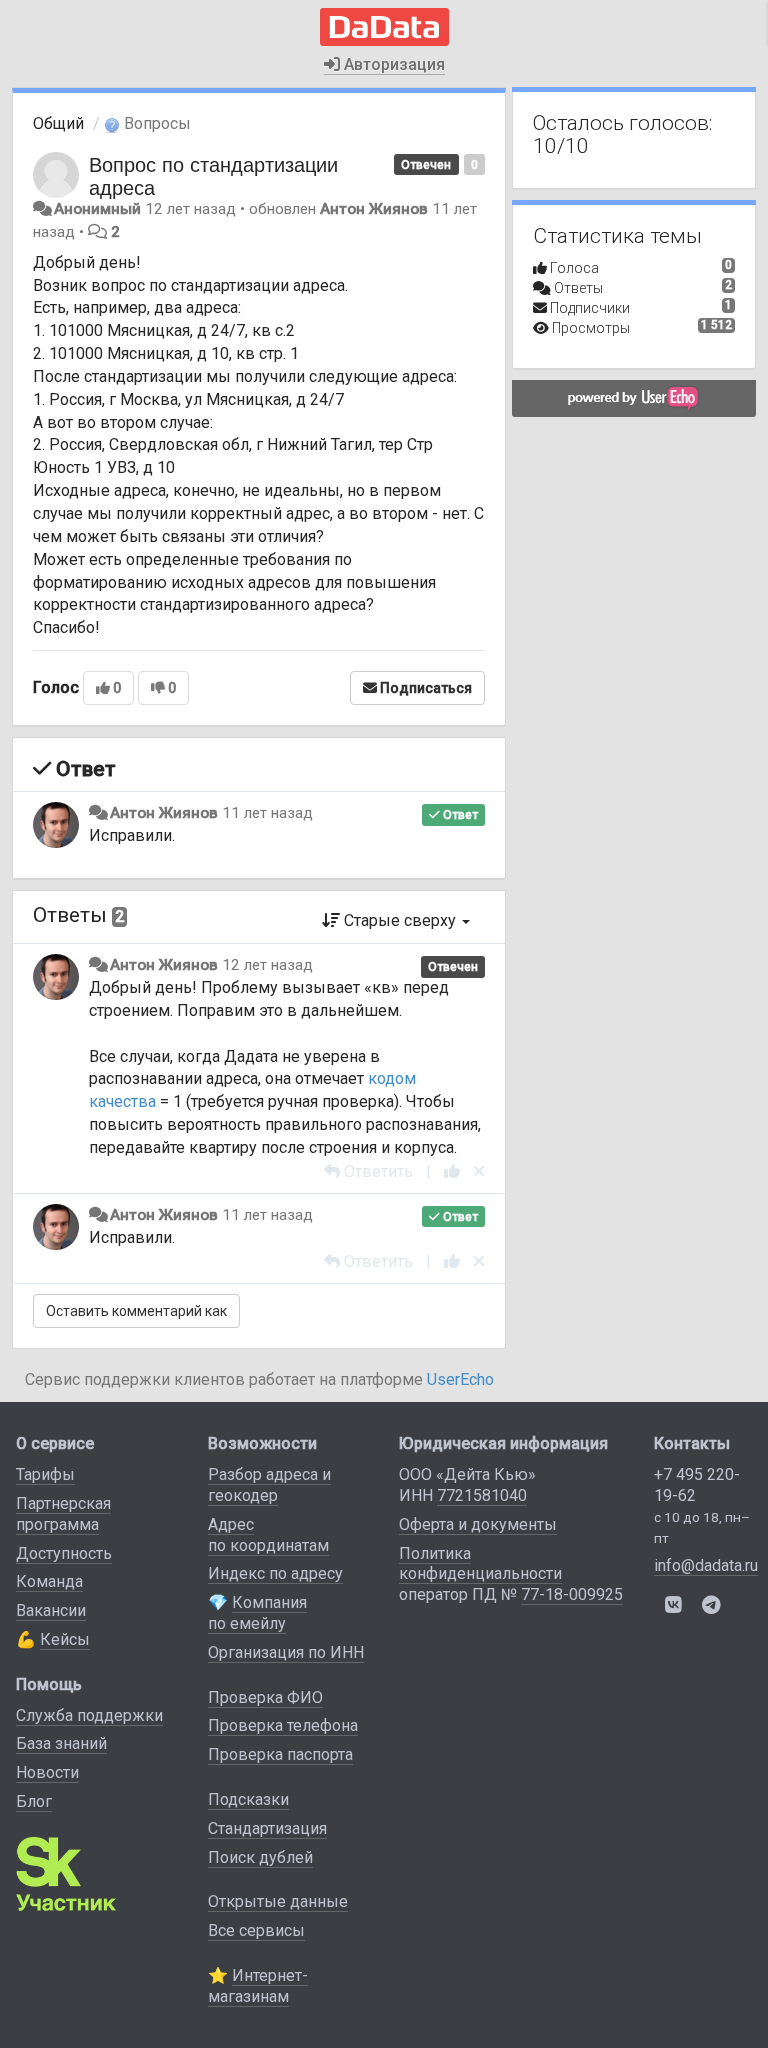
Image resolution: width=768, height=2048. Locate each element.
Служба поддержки (89, 1715)
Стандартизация (267, 1828)
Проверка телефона (283, 1725)
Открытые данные (278, 1901)
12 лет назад (267, 965)
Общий (58, 123)
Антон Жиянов (374, 209)
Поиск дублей (260, 1857)
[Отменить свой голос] (479, 1171)
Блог (34, 1801)
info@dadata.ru (706, 1565)
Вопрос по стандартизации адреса (213, 175)
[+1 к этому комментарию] (452, 1171)
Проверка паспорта (280, 1754)
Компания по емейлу (257, 1613)
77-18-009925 (572, 1594)
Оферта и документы (478, 1524)
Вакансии (51, 1610)
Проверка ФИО (265, 1697)
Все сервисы (256, 1930)
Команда (49, 1581)
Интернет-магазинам (258, 1986)
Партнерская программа (63, 1514)
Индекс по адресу (275, 1573)
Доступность (64, 1553)
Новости (47, 1772)
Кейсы (65, 1639)
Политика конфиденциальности (480, 1564)
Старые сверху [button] (400, 920)
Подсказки (248, 1799)
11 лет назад (267, 813)
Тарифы (45, 1474)
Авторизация (392, 64)
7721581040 (482, 1495)
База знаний (61, 1743)
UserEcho (460, 1379)
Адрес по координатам (268, 1535)
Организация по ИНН (286, 1652)
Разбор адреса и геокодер (269, 1485)
